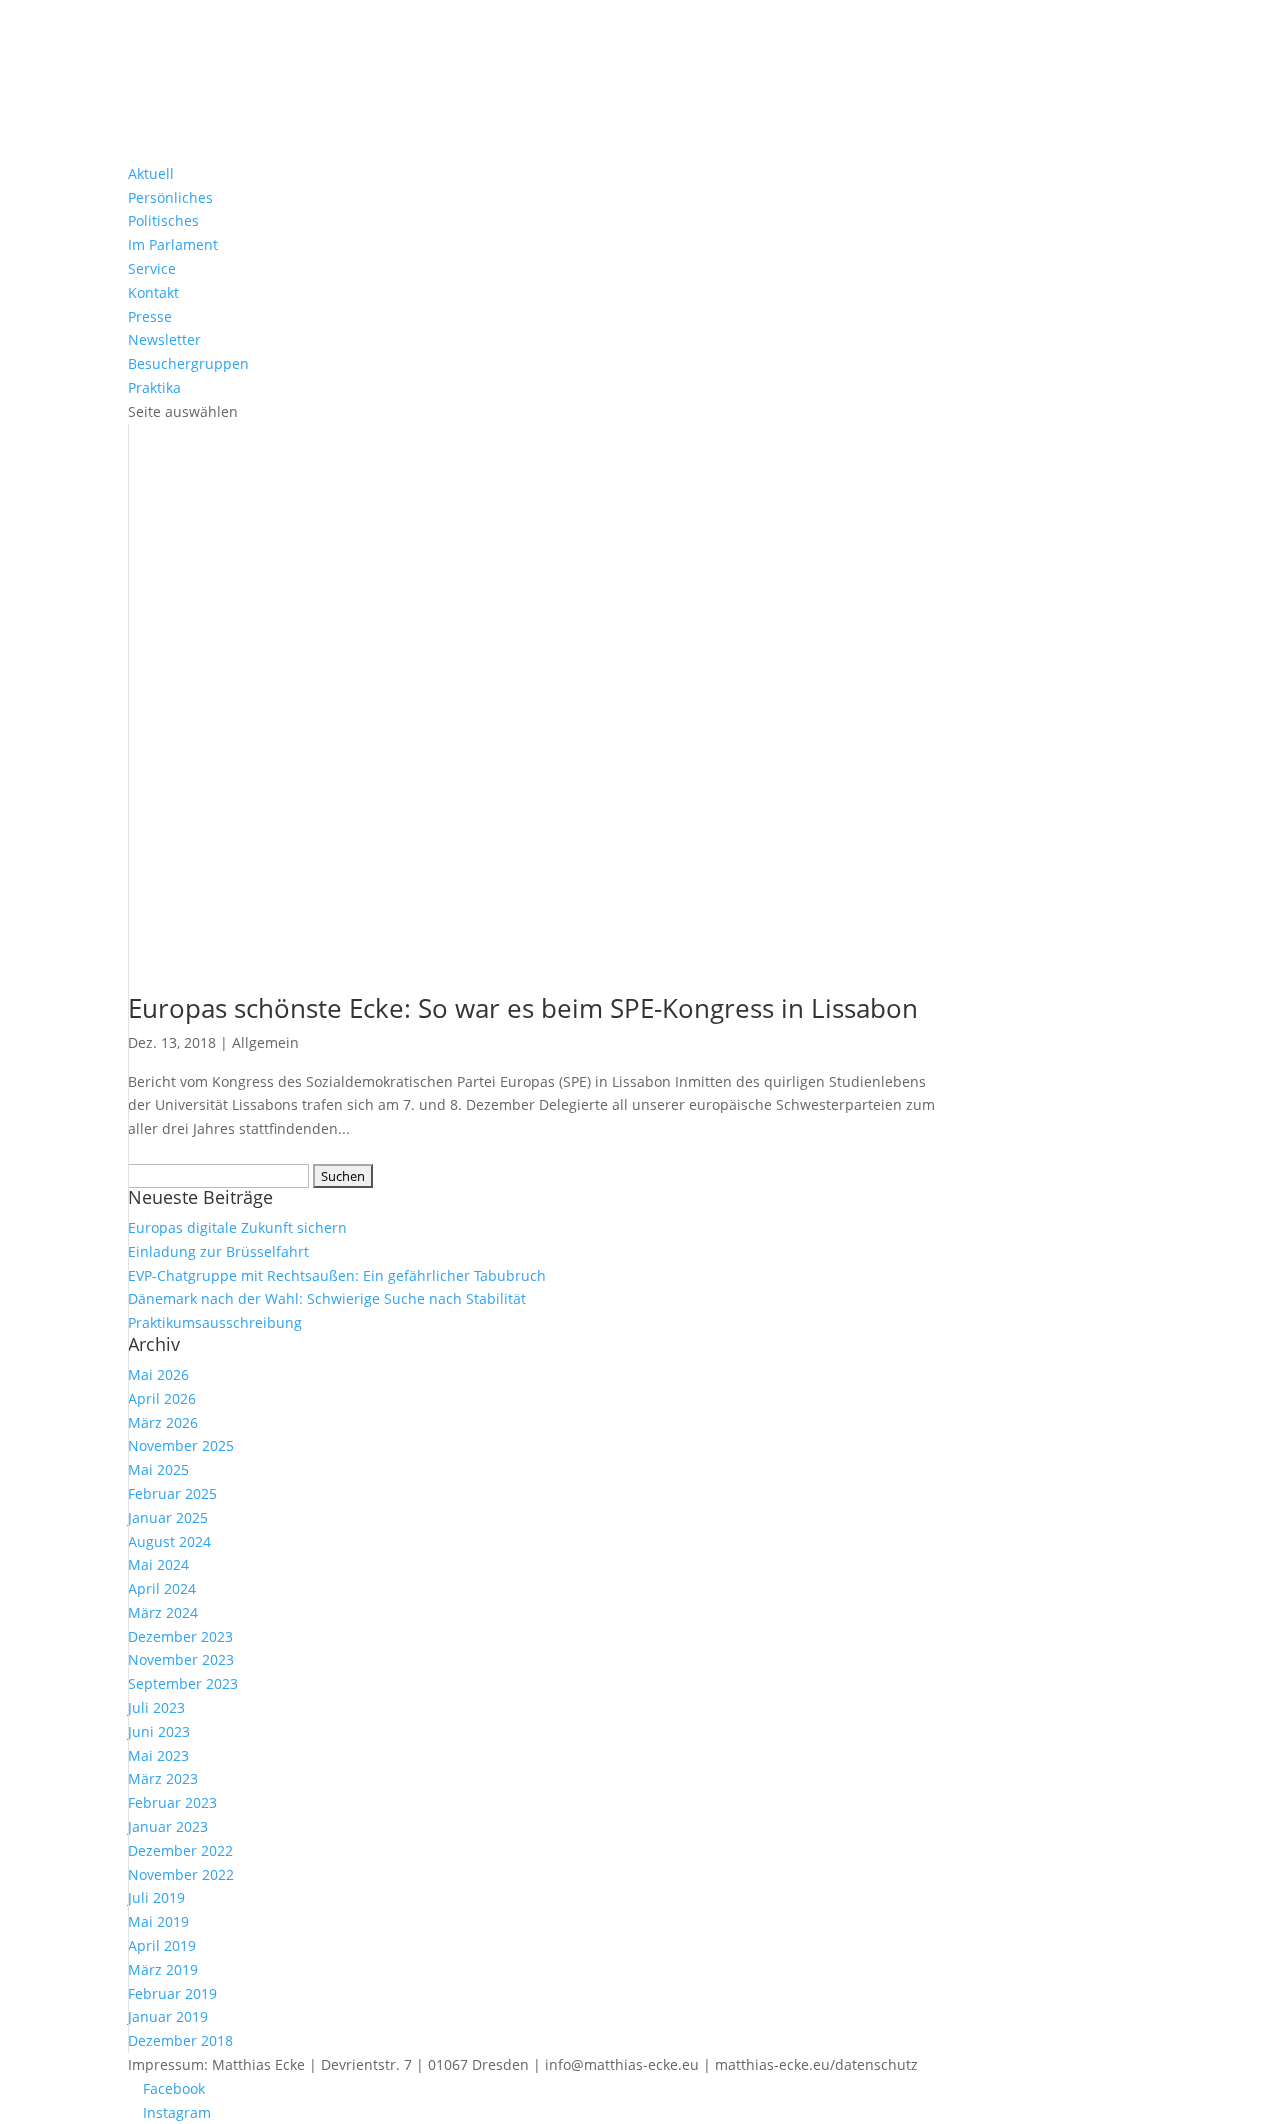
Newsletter (164, 339)
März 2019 (163, 1969)
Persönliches (170, 197)
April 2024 (162, 1588)
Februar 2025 (172, 1493)
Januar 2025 (168, 1517)
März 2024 (163, 1612)
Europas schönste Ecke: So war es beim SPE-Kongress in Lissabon (523, 1008)
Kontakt (153, 292)
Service (152, 268)
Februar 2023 (172, 1802)
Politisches (163, 220)
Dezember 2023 (180, 1636)
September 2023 (183, 1683)
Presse (150, 316)
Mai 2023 (158, 1755)
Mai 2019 (158, 1921)
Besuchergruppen (188, 363)
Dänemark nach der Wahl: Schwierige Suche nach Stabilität (327, 1298)
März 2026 (163, 1422)
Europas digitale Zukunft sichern (237, 1227)
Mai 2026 (158, 1374)
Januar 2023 (168, 1826)
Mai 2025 (158, 1469)
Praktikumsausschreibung (215, 1322)
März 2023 (163, 1778)
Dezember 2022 (180, 1850)
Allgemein (265, 1042)
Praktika (154, 387)
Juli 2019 (156, 1897)
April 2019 (162, 1945)
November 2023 (181, 1659)
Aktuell (151, 173)
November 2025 (181, 1445)
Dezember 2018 (180, 2040)
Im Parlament (173, 244)
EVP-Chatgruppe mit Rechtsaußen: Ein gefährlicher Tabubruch (337, 1275)
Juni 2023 (159, 1731)
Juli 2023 (156, 1707)
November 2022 (181, 1874)
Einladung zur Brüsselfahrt (218, 1251)
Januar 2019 (168, 2016)
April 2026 (162, 1398)
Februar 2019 (172, 1993)
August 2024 (169, 1541)
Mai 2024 (158, 1564)
